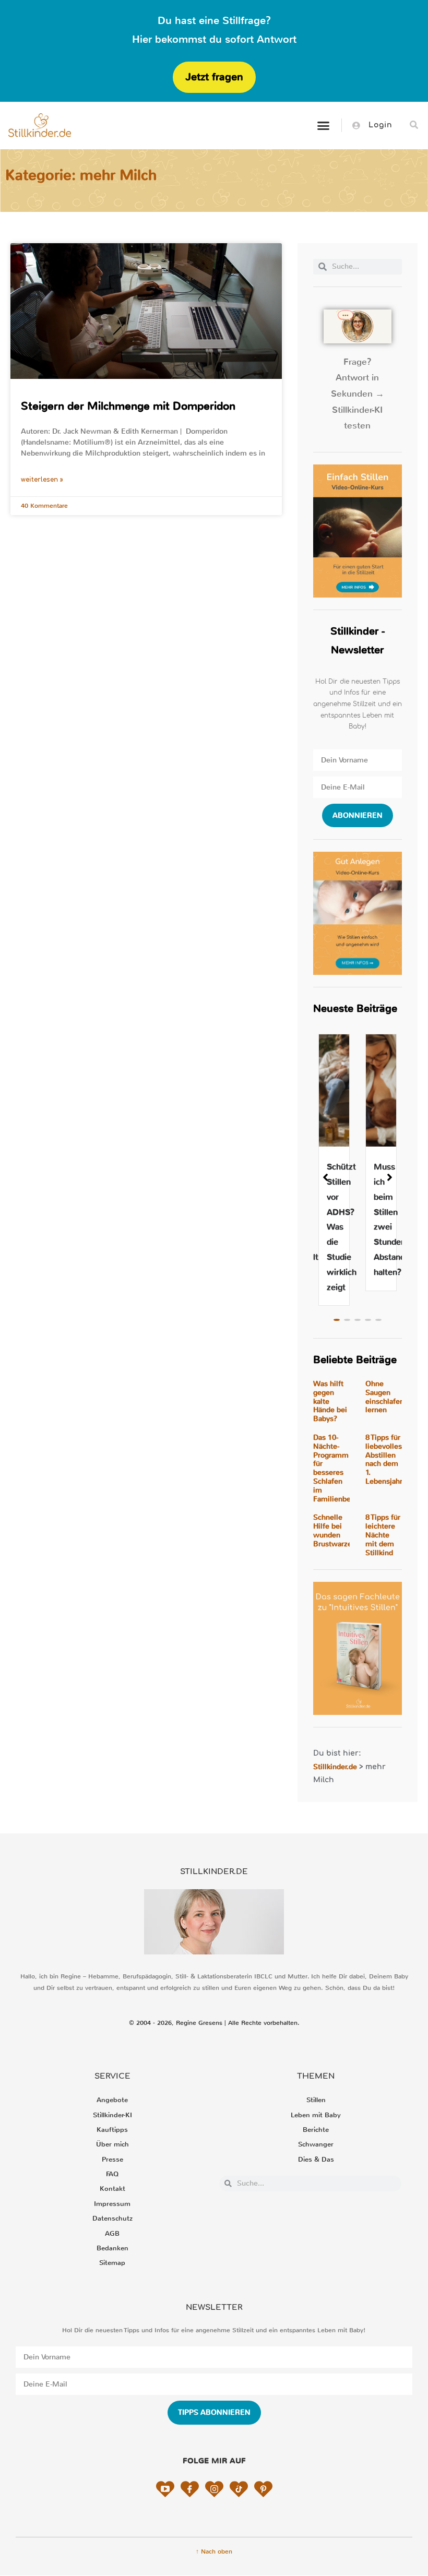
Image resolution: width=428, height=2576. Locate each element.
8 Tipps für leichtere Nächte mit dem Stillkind (383, 1535)
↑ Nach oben (214, 2551)
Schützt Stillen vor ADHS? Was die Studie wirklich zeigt (342, 1227)
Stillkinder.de (335, 1767)
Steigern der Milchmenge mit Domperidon (128, 406)
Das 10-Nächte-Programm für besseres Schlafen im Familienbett (335, 1468)
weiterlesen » (42, 480)
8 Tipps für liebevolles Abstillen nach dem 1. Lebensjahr (384, 1459)
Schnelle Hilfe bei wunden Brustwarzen (335, 1530)
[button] (323, 125)
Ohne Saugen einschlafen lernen (385, 1397)
